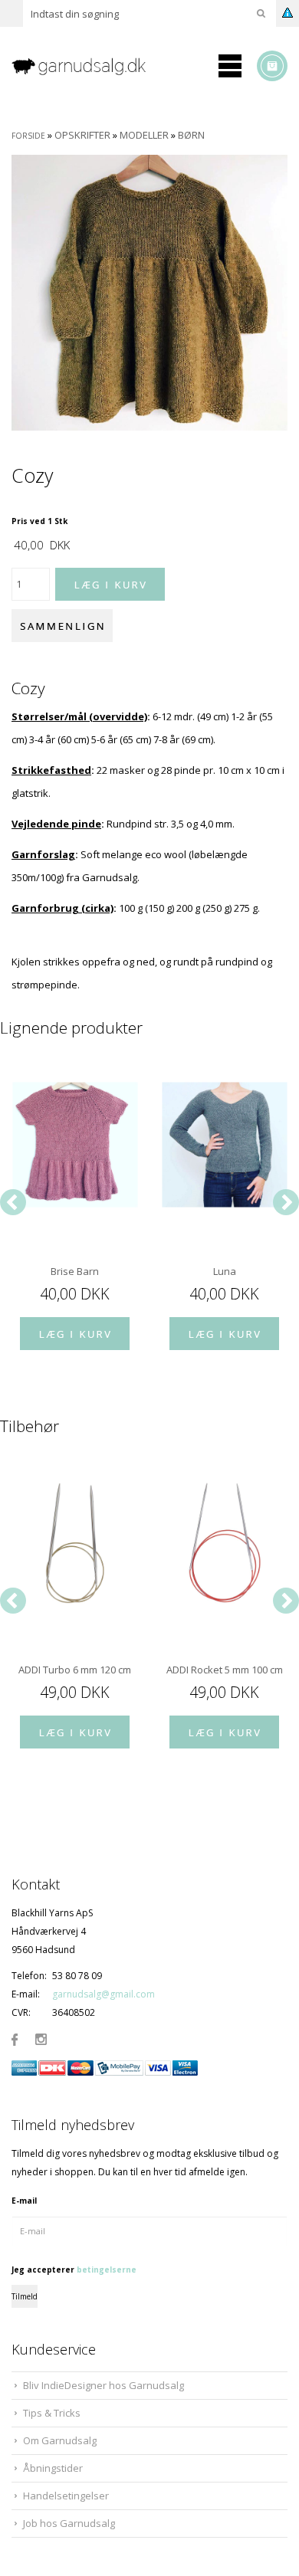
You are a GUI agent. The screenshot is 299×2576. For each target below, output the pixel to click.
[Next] (286, 1202)
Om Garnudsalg (60, 2440)
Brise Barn (75, 1271)
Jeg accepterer (74, 2270)
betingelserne (107, 2270)
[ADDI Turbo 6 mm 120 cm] (75, 1543)
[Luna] (224, 1145)
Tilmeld (25, 2296)
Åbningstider (53, 2468)
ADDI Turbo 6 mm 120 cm (75, 1670)
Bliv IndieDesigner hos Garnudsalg (103, 2385)
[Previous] (13, 1202)
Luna (225, 1271)
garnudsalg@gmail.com (103, 1994)
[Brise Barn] (75, 1145)
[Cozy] (149, 292)
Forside (28, 136)
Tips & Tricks (52, 2413)
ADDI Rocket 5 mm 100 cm (225, 1670)
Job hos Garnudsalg (69, 2523)
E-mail (24, 2201)
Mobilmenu (230, 66)
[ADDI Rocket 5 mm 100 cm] (224, 1543)
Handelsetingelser (66, 2496)
